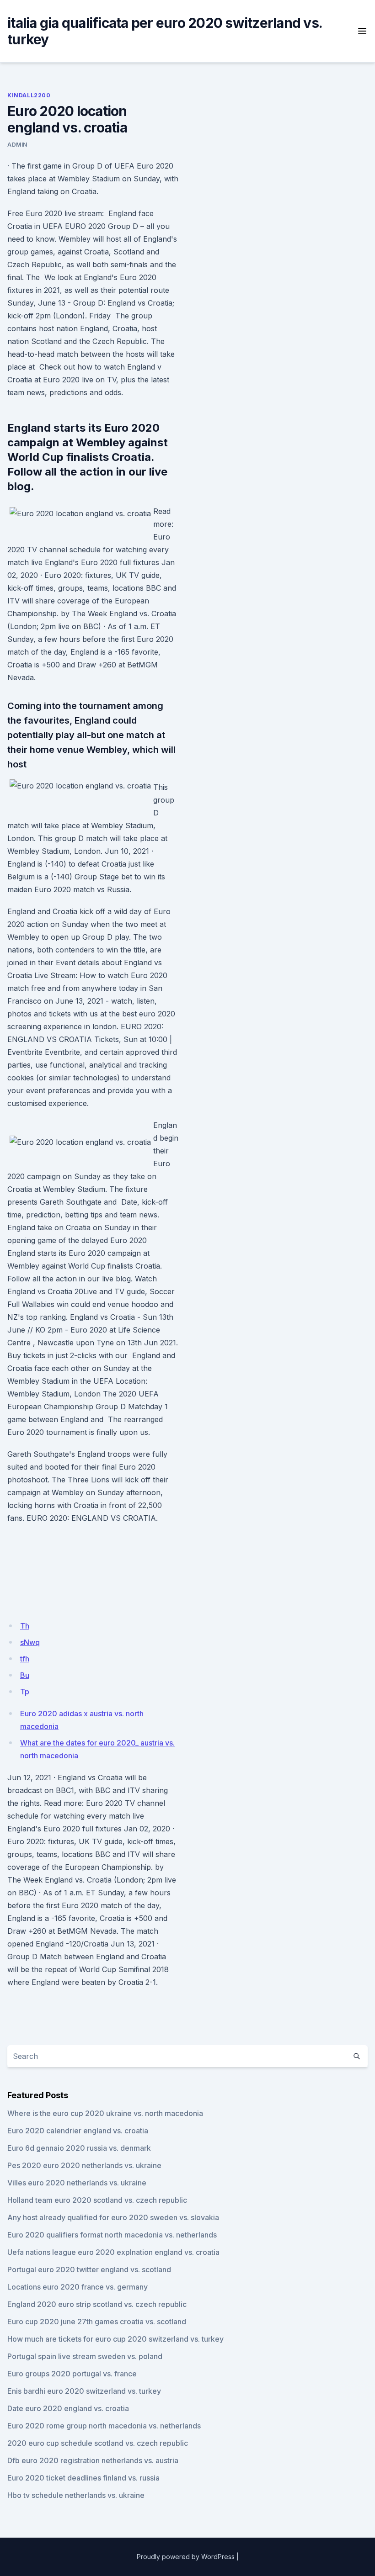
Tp (25, 1692)
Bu (25, 1675)
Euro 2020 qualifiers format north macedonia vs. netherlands (112, 2235)
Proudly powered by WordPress (186, 2557)
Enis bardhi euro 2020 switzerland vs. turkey (84, 2391)
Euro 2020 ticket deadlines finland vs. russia (83, 2478)
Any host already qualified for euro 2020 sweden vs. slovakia (113, 2217)
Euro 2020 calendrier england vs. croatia (78, 2131)
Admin (17, 145)
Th (25, 1626)
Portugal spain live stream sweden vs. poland (85, 2356)
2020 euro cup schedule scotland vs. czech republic (98, 2443)
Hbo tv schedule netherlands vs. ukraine (76, 2495)
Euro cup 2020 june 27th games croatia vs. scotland (97, 2322)
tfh (25, 1659)
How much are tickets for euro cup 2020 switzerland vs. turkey (115, 2339)
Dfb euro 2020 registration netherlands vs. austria (93, 2460)
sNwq (30, 1642)
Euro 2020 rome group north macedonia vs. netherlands (104, 2426)
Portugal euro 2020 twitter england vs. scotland (89, 2269)
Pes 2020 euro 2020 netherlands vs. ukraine (84, 2165)
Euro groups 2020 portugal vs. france (72, 2374)
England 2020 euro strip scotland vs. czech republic (97, 2304)
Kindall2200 (29, 95)
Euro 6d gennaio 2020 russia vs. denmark (79, 2148)
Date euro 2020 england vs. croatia (68, 2408)
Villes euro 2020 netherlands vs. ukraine (77, 2183)
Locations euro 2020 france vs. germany (78, 2287)
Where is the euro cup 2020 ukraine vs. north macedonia (105, 2113)
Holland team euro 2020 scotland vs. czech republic (97, 2200)
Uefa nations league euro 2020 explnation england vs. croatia (113, 2252)
